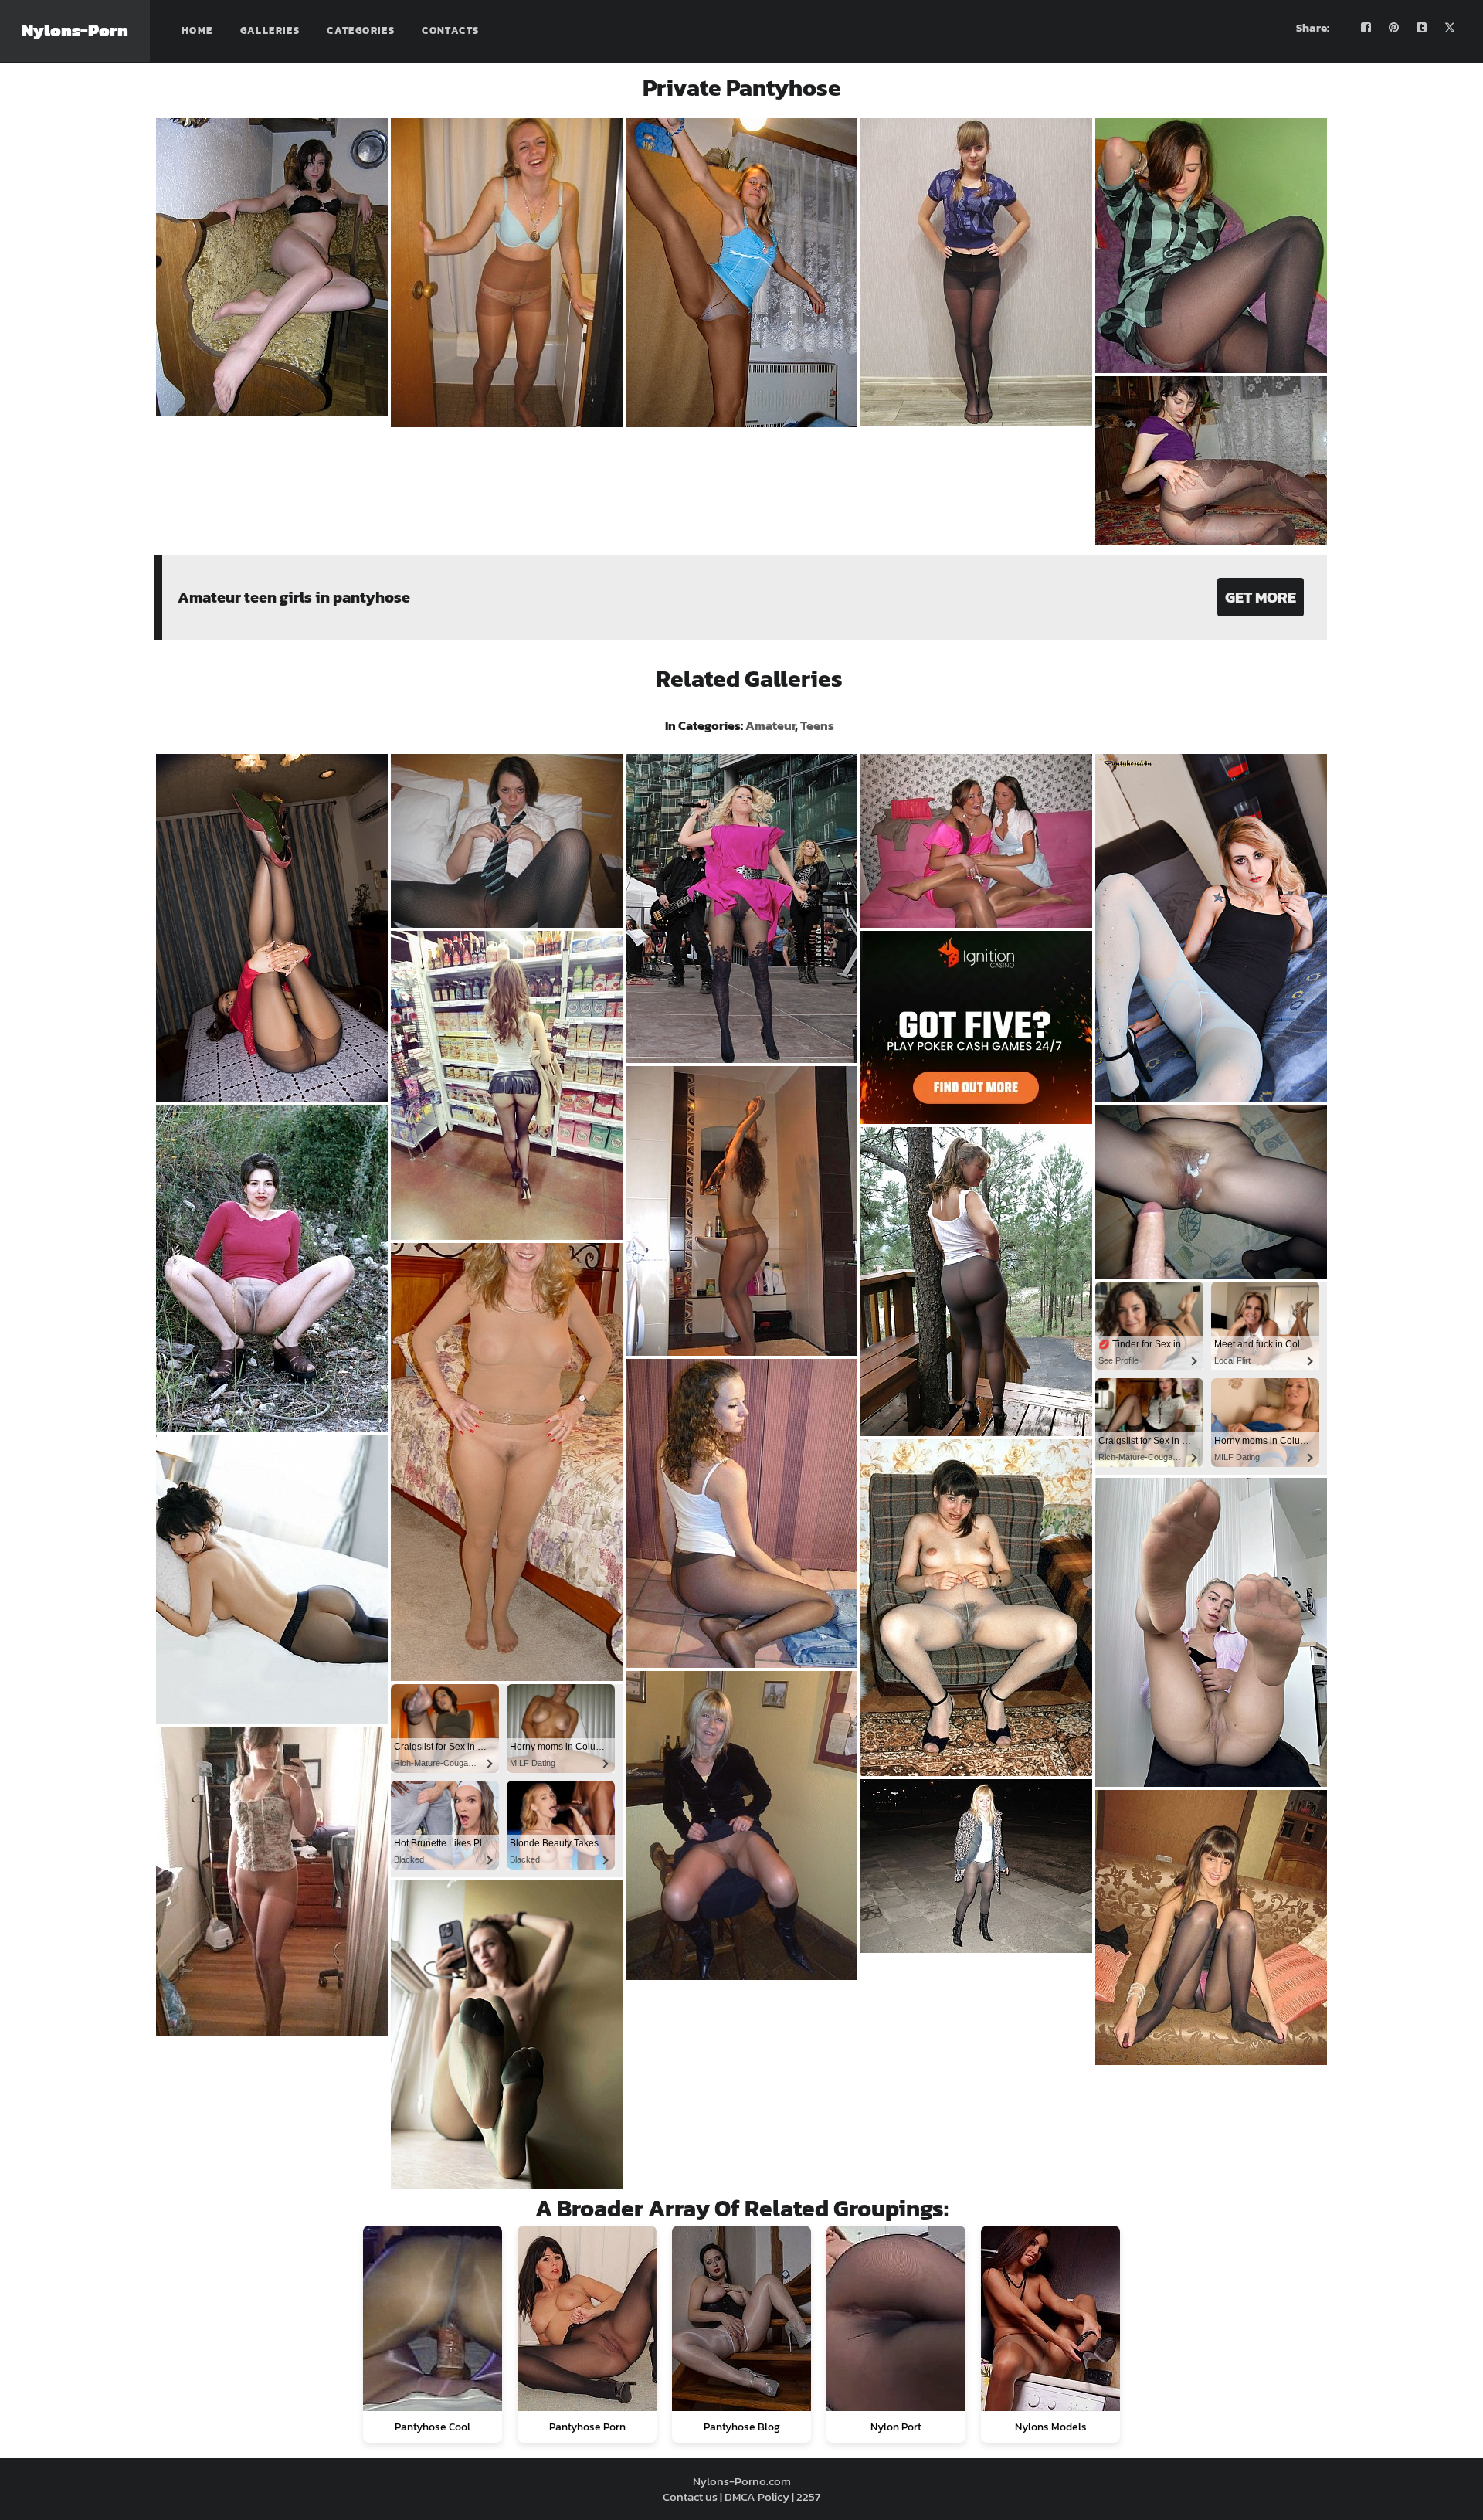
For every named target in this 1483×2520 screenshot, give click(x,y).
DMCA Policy (757, 2496)
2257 (808, 2496)
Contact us (690, 2496)
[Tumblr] (1422, 28)
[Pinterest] (1394, 28)
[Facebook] (1366, 28)
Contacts (450, 31)
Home (197, 31)
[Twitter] (1450, 28)
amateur (770, 725)
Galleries (270, 31)
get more (1261, 597)
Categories (361, 31)
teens (817, 725)
